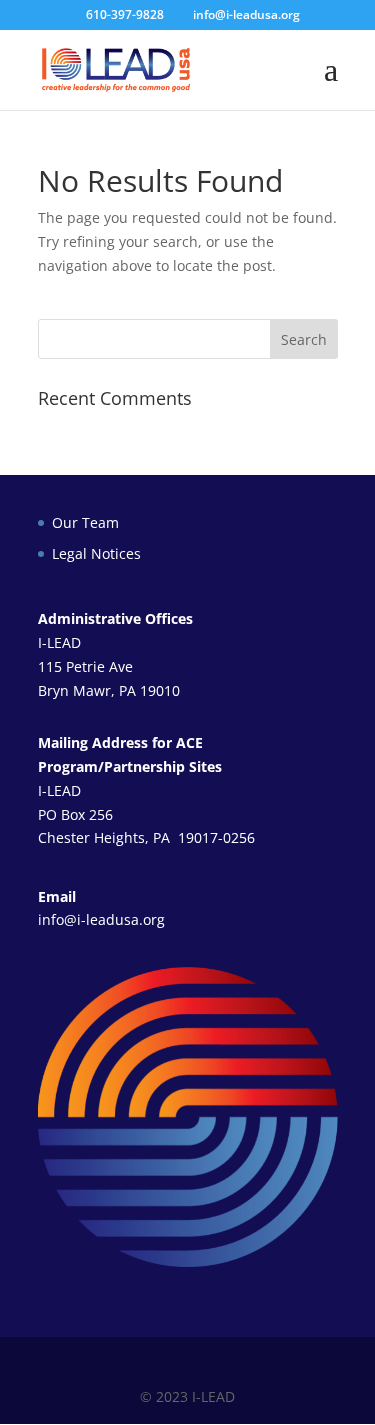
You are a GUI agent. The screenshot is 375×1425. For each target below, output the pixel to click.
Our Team (85, 522)
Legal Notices (96, 553)
